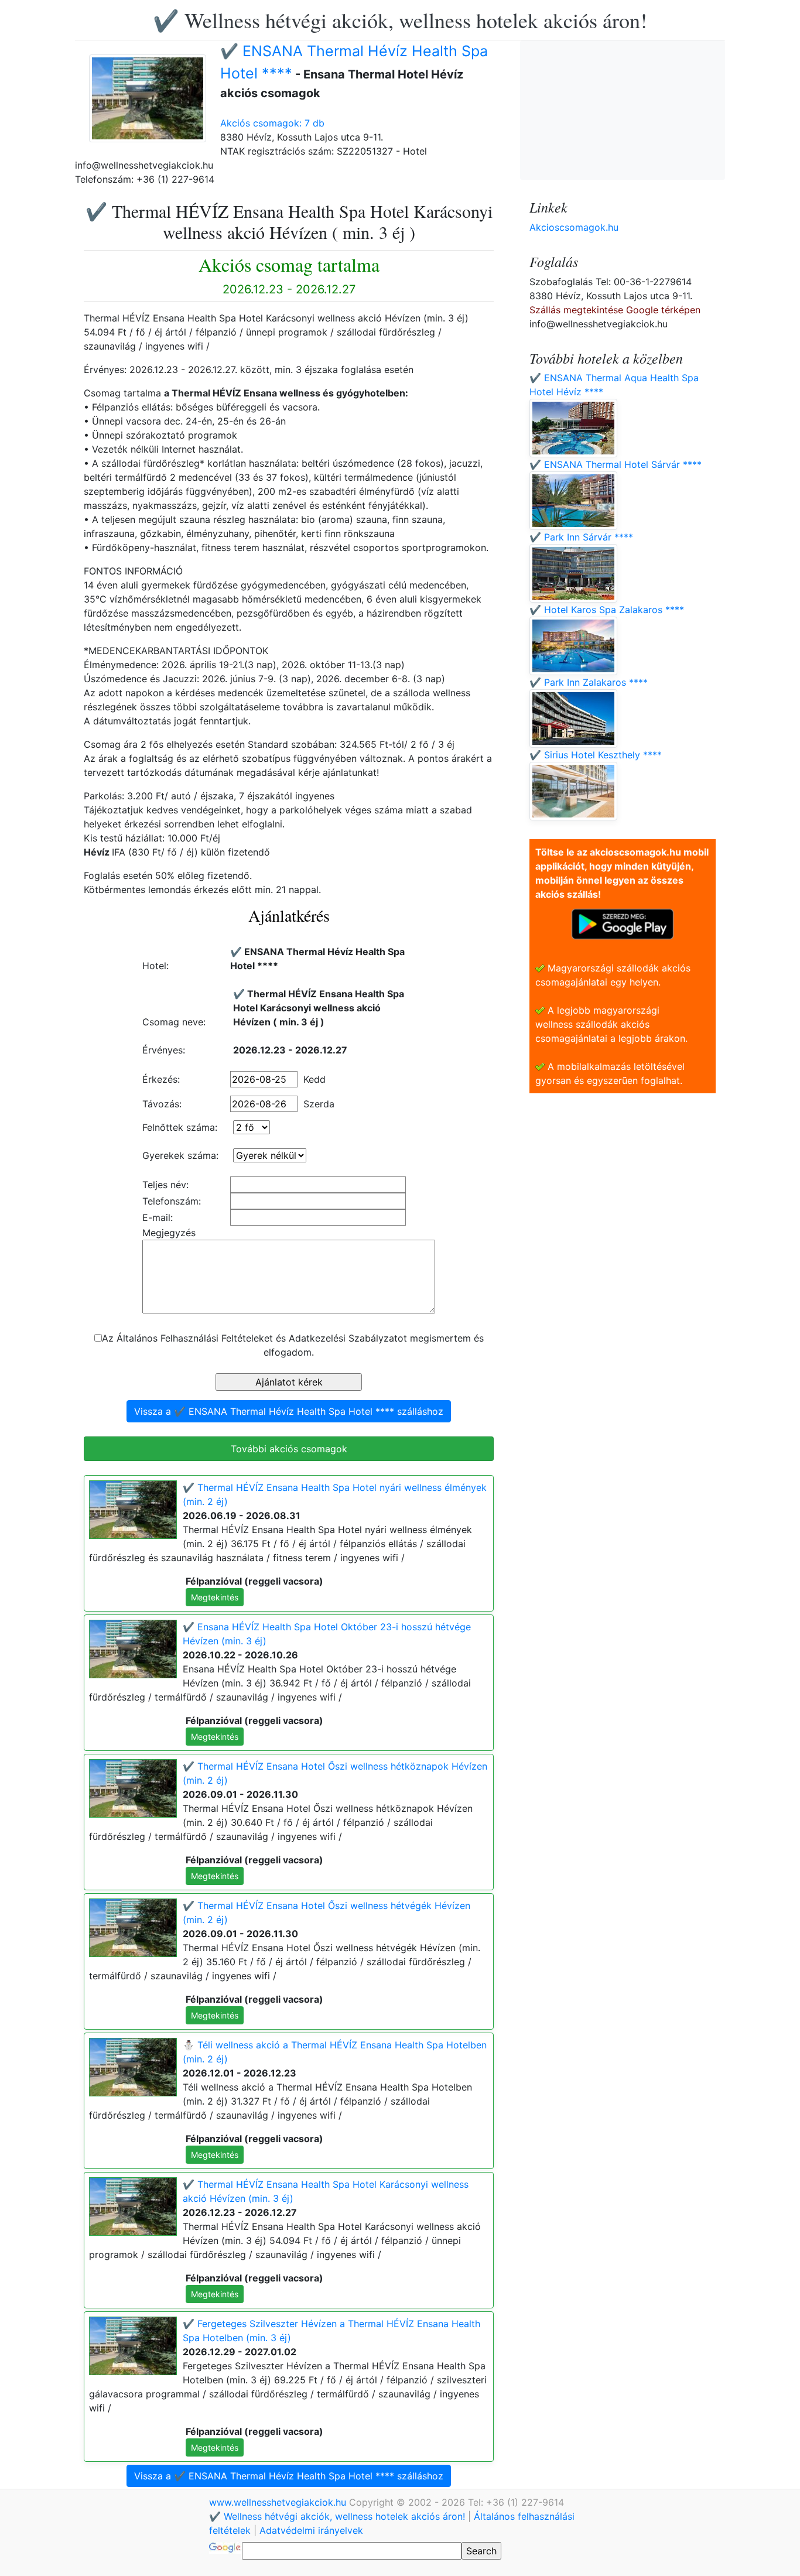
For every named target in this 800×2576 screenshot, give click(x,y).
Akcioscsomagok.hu (574, 227)
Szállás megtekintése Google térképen (615, 310)
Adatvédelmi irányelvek (311, 2530)
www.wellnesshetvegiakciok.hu (279, 2502)
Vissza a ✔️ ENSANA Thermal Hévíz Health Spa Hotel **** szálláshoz (289, 1411)
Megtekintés (215, 1597)
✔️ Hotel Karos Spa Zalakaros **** (607, 610)
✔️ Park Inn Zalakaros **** (589, 682)
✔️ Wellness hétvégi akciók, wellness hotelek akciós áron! (400, 20)
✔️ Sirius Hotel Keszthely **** (596, 755)
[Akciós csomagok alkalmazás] (623, 923)
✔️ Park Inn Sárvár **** (581, 537)
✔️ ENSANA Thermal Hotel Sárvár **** (616, 464)
